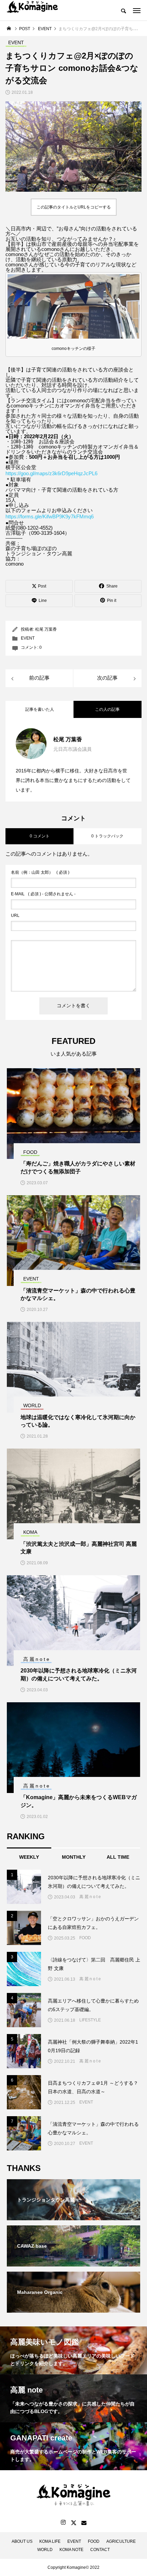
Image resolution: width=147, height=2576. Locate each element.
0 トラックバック (107, 836)
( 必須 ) (40, 872)
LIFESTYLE (90, 2020)
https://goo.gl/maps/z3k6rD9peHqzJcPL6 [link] (51, 473)
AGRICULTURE (121, 2541)
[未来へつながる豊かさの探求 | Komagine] (32, 10)
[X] (73, 2523)
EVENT (28, 638)
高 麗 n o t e (90, 1897)
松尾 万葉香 (46, 629)
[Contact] (84, 2523)
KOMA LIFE (50, 2541)
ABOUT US (22, 2541)
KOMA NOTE (71, 2550)
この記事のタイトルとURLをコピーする (74, 207)
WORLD (45, 2550)
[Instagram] (63, 2523)
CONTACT (100, 2550)
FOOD (85, 1938)
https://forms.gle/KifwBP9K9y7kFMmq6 (50, 516)
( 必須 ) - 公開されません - (43, 894)
